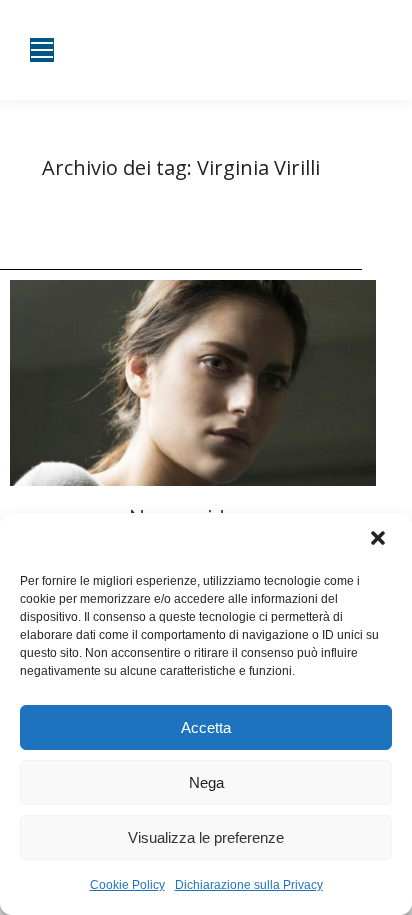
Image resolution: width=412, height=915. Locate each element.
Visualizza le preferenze (206, 837)
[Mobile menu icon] (42, 50)
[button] (380, 540)
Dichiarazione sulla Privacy (249, 885)
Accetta (206, 727)
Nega (206, 782)
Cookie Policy (127, 885)
